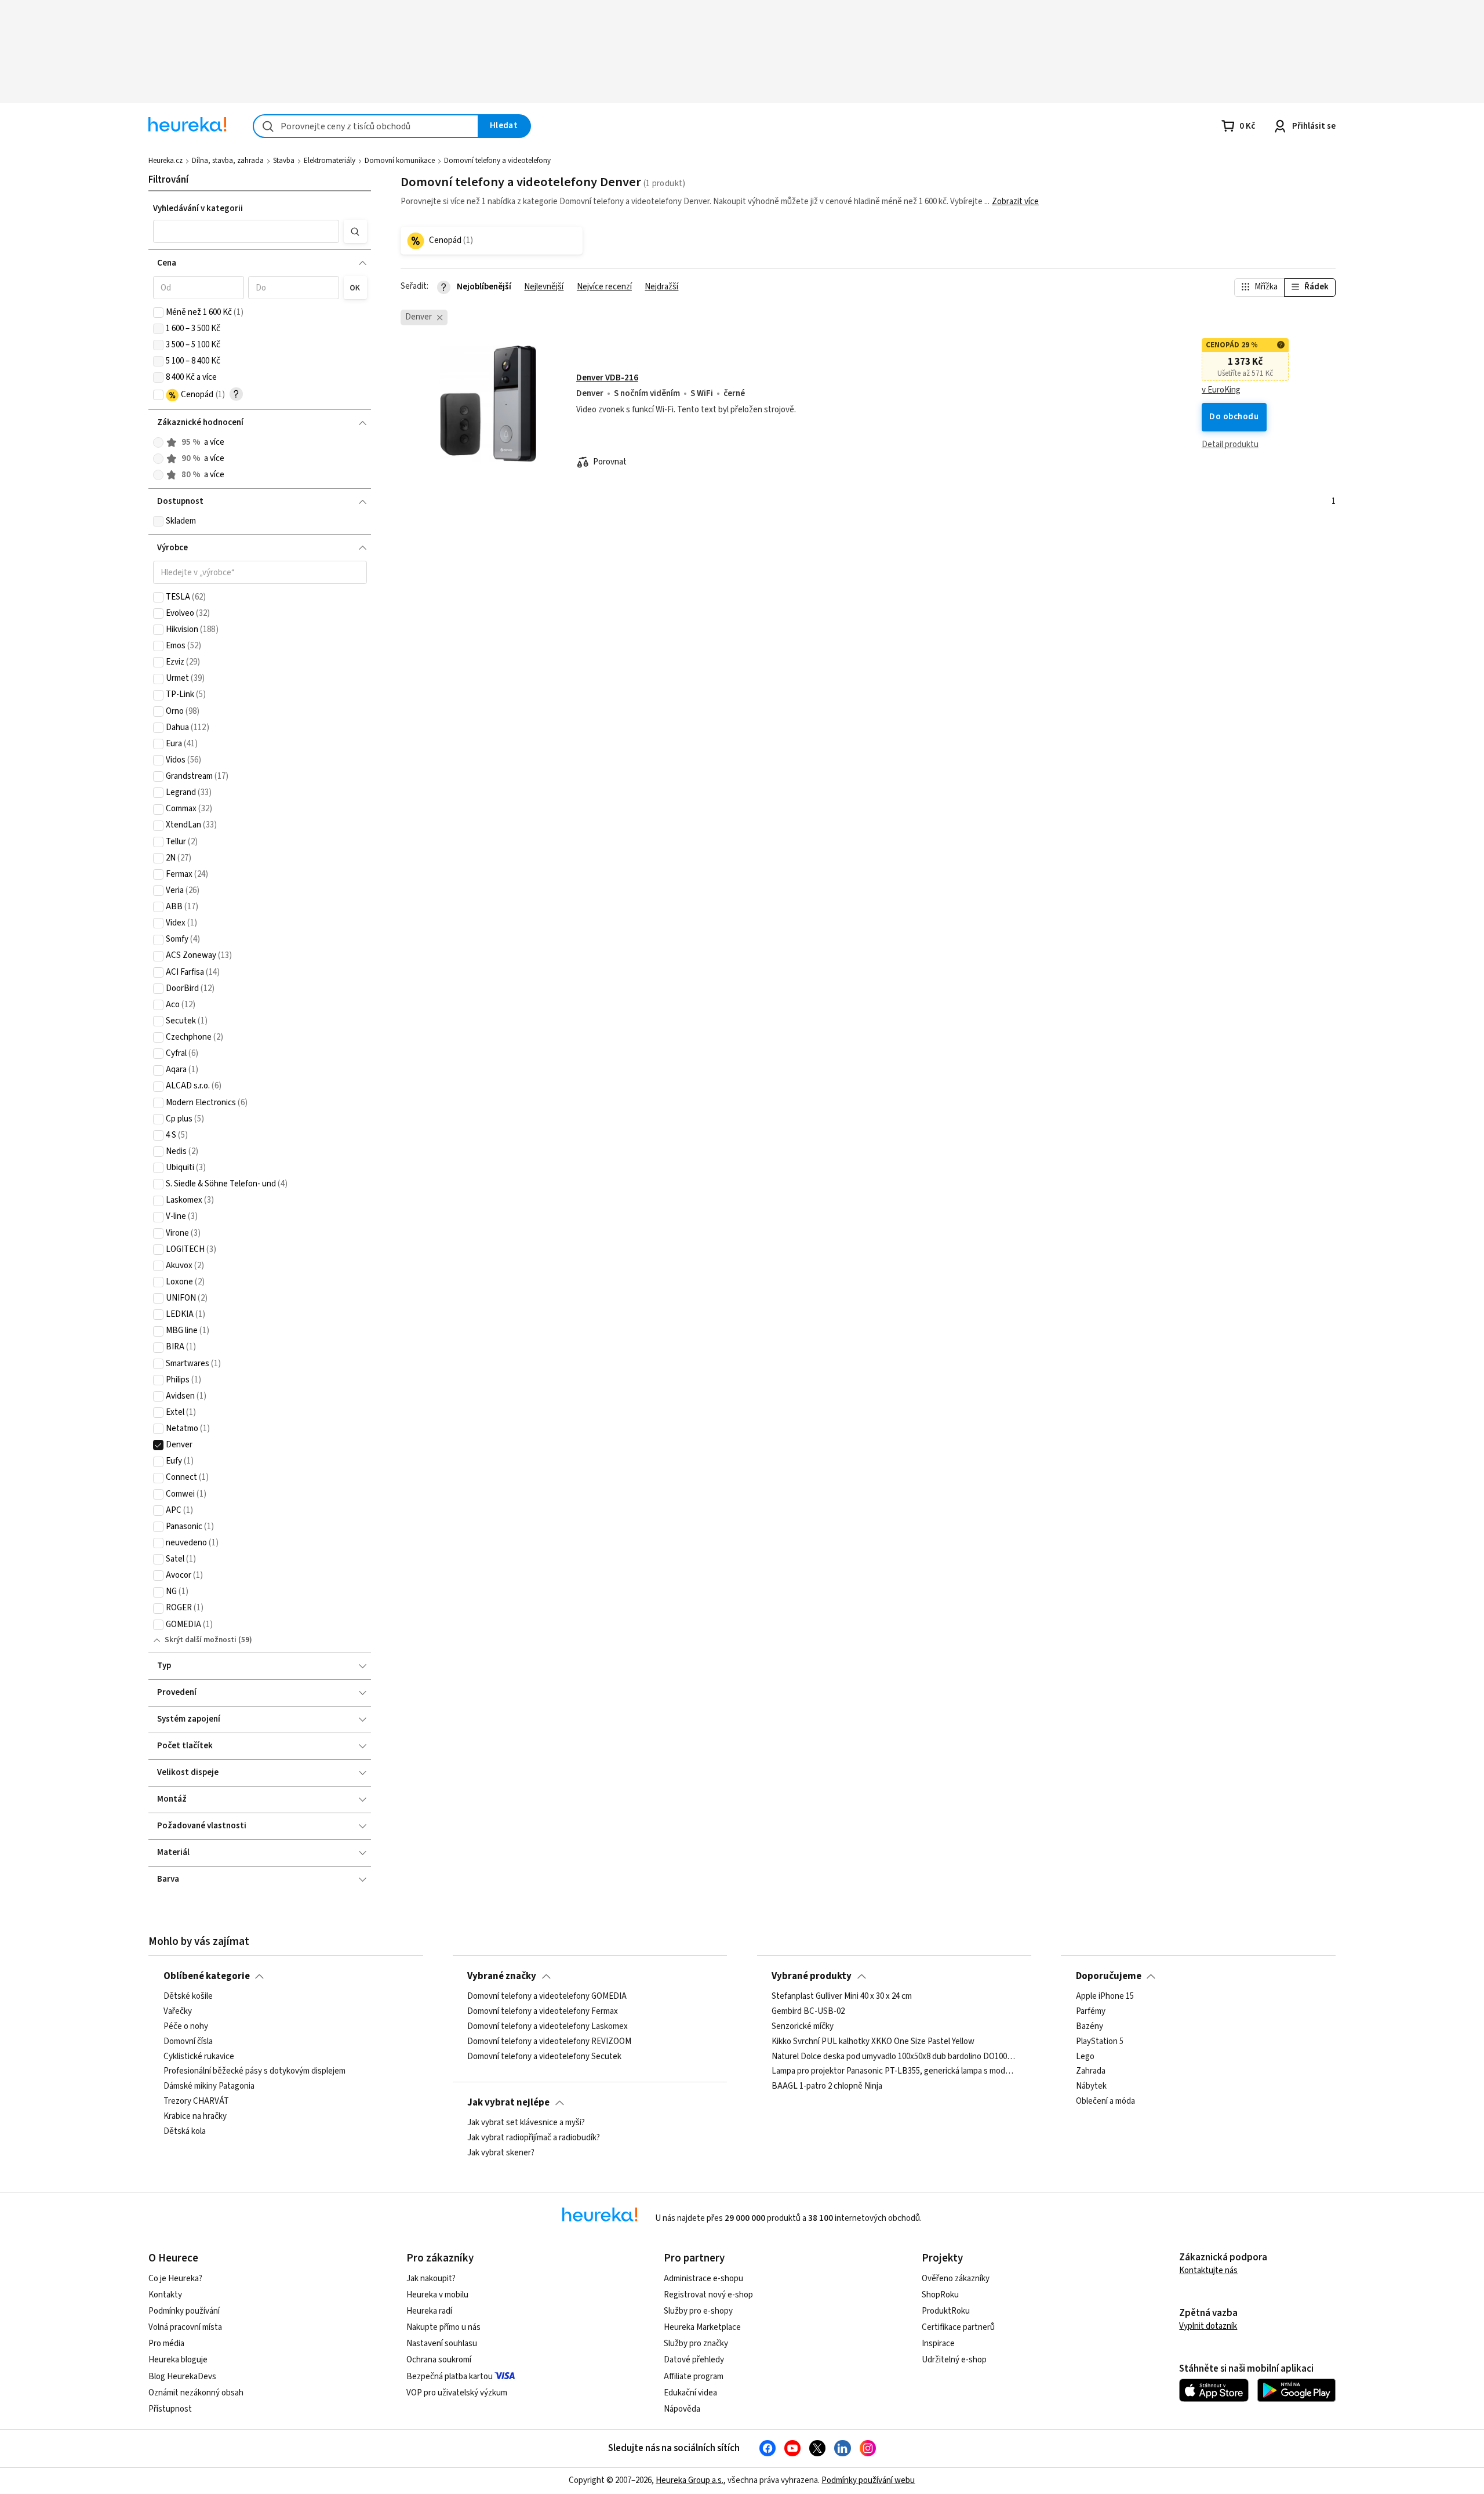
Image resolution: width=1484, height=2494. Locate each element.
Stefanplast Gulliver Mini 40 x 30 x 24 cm (842, 1996)
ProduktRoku (946, 2311)
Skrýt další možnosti (201, 1640)
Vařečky (178, 2012)
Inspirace (938, 2344)
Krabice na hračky (195, 2117)
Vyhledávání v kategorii (198, 208)
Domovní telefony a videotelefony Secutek (544, 2056)
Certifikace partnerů (958, 2327)
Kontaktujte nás (1208, 2270)
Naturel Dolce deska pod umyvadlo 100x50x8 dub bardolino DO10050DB (894, 2056)
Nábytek (1091, 2086)
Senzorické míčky (803, 2027)
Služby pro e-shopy (698, 2311)
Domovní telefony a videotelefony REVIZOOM (549, 2042)
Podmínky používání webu (868, 2480)
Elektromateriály (330, 161)
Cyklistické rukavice (199, 2056)
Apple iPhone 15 (1105, 1996)
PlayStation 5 (1100, 2042)
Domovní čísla (188, 2042)
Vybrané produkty (812, 1976)
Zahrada (1091, 2071)
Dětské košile (188, 1996)
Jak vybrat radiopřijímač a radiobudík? (534, 2138)
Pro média (166, 2344)
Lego (1085, 2056)
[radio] (158, 442)
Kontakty (165, 2295)
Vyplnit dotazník (1208, 2326)
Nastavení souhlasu (442, 2344)
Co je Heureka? (175, 2279)
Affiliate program (694, 2377)
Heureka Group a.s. (690, 2480)
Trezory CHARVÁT (196, 2101)
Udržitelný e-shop (954, 2360)
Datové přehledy (694, 2360)
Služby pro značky (696, 2344)
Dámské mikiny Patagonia (209, 2086)
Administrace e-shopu (703, 2279)
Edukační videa (690, 2393)
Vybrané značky (502, 1976)
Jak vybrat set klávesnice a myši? (526, 2123)
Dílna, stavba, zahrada (228, 161)
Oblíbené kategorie (207, 1976)
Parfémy (1091, 2012)
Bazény (1090, 2027)
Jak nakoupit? (431, 2279)
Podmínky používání (184, 2311)
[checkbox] (158, 313)
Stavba (284, 161)
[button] (246, 231)
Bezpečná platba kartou (450, 2377)
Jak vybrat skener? (501, 2153)
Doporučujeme (1109, 1976)
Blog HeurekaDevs (182, 2377)
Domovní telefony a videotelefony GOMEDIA (547, 1996)
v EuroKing (1221, 390)
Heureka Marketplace (702, 2327)
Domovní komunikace (400, 161)
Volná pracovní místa (185, 2327)
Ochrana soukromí (439, 2360)
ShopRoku (940, 2295)
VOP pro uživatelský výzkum (457, 2393)
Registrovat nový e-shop (708, 2295)
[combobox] (366, 126)
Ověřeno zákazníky (956, 2279)
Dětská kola (185, 2132)
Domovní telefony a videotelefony (497, 161)
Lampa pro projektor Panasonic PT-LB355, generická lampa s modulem (894, 2071)
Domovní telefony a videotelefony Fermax (543, 2012)
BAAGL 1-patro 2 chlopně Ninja (827, 2086)
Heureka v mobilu (437, 2295)
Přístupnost (170, 2409)
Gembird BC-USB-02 (808, 2012)
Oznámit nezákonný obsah (196, 2393)
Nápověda (682, 2409)
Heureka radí (429, 2311)
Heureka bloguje (178, 2360)
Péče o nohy (186, 2027)
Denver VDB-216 (607, 378)
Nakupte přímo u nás (443, 2327)
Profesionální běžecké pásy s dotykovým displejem (254, 2071)
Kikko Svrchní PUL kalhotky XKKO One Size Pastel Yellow (873, 2042)
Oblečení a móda (1105, 2101)
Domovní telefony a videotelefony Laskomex (548, 2027)
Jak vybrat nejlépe (508, 2103)
